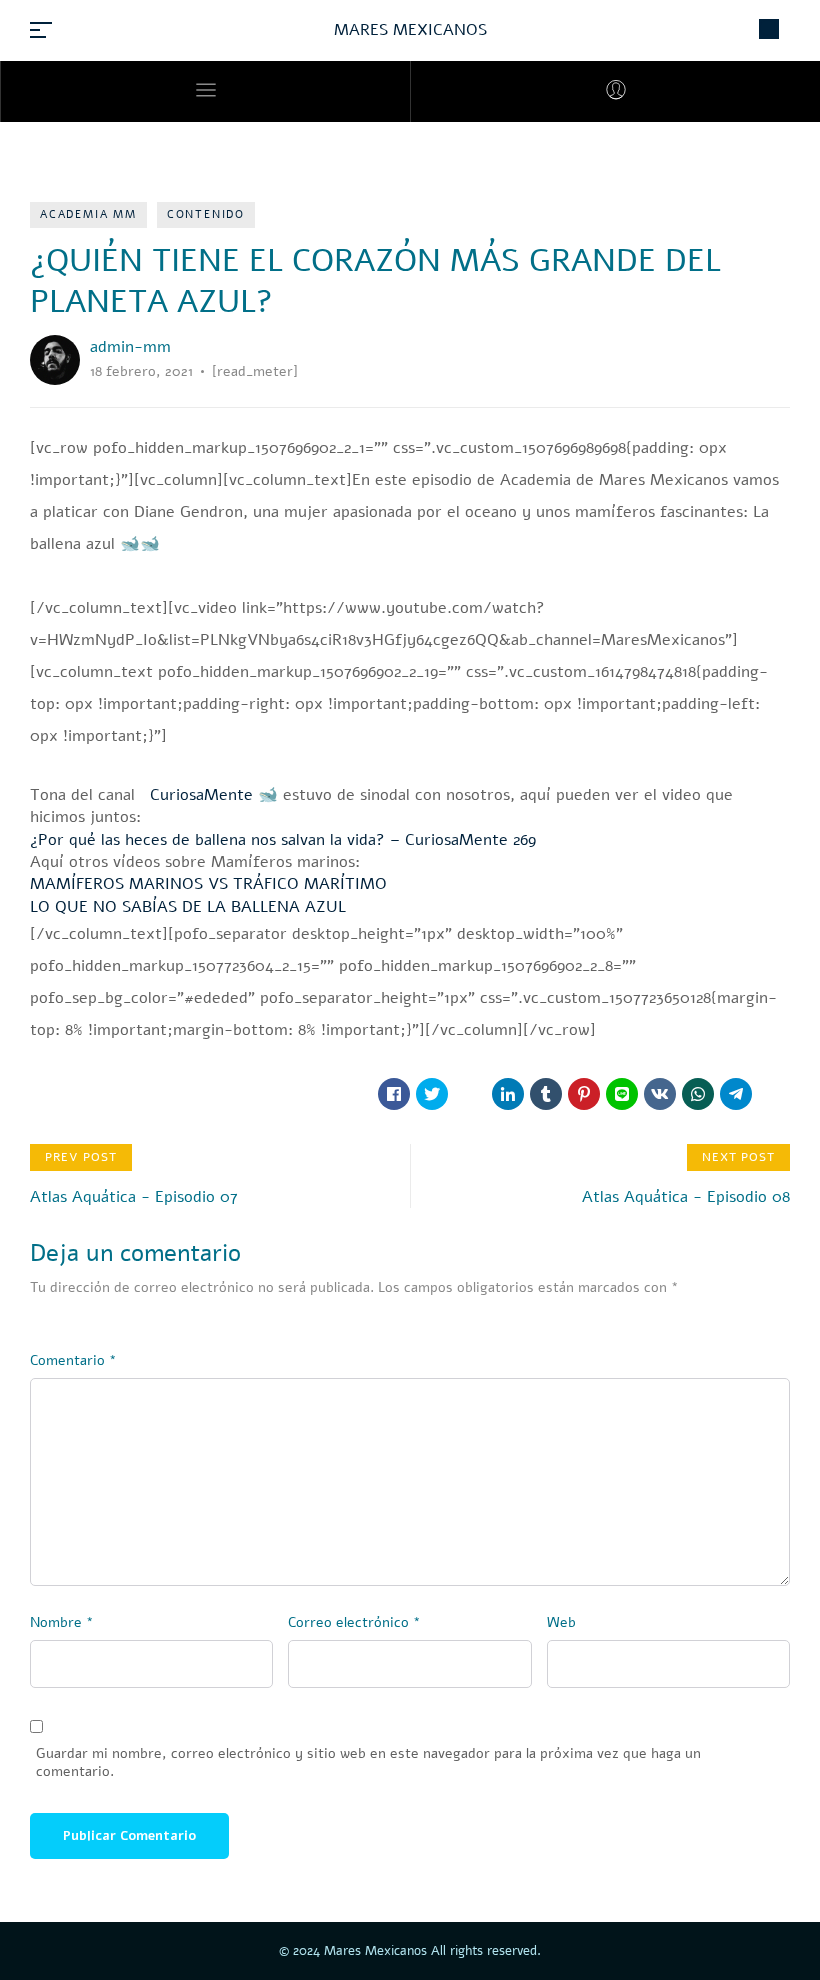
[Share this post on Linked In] (508, 1094)
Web (561, 1622)
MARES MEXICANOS (410, 30)
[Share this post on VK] (660, 1094)
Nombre (62, 1622)
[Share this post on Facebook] (394, 1094)
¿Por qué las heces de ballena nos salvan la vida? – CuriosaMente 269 (283, 840)
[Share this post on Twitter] (432, 1094)
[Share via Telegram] (736, 1094)
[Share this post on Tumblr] (546, 1094)
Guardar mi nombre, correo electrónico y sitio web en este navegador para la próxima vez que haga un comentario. (368, 1763)
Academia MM (88, 214)
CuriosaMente (196, 795)
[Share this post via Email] (774, 1094)
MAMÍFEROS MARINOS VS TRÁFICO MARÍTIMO (208, 884)
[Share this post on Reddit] (470, 1094)
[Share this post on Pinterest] (584, 1094)
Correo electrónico (354, 1622)
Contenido (206, 214)
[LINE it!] (622, 1094)
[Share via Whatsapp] (698, 1094)
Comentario (73, 1360)
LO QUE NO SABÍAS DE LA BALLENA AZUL (188, 907)
